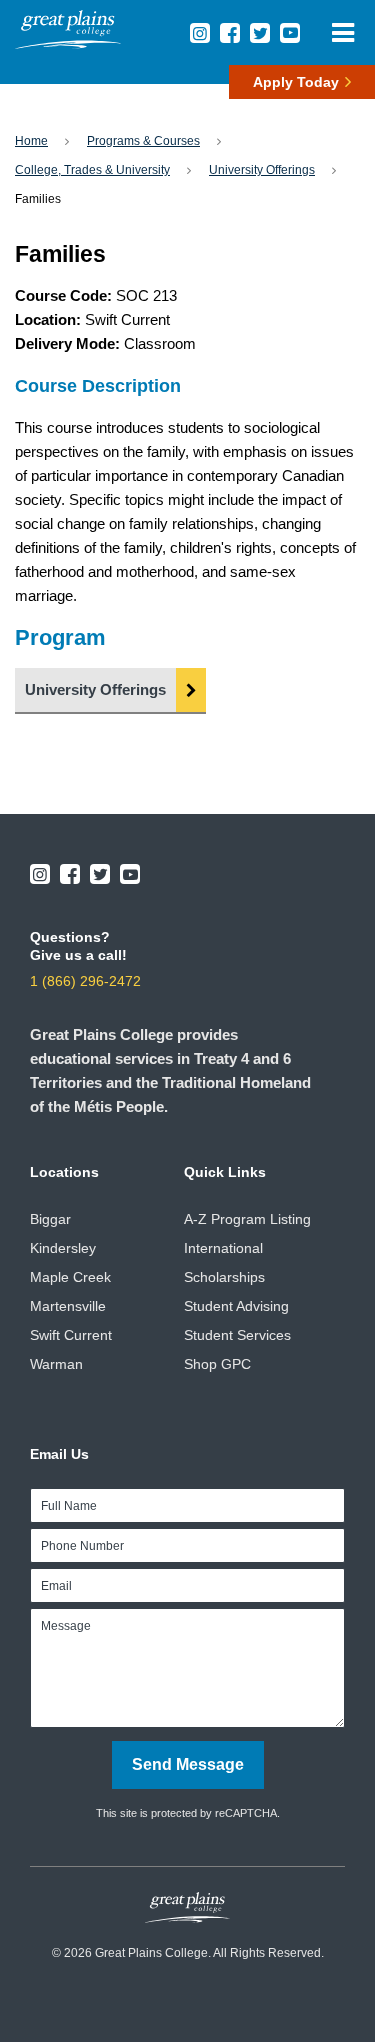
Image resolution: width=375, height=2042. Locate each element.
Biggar (50, 1219)
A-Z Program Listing (247, 1219)
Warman (56, 1364)
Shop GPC (217, 1364)
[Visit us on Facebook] (230, 33)
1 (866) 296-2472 (85, 981)
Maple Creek (70, 1277)
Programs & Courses (143, 141)
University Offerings (262, 170)
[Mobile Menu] (342, 32)
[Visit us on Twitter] (260, 33)
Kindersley (63, 1248)
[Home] (68, 43)
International (223, 1248)
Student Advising (236, 1306)
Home (31, 141)
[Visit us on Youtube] (290, 33)
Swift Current (71, 1335)
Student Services (237, 1335)
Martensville (68, 1306)
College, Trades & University (92, 170)
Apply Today (296, 82)
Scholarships (224, 1277)
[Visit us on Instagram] (200, 33)
